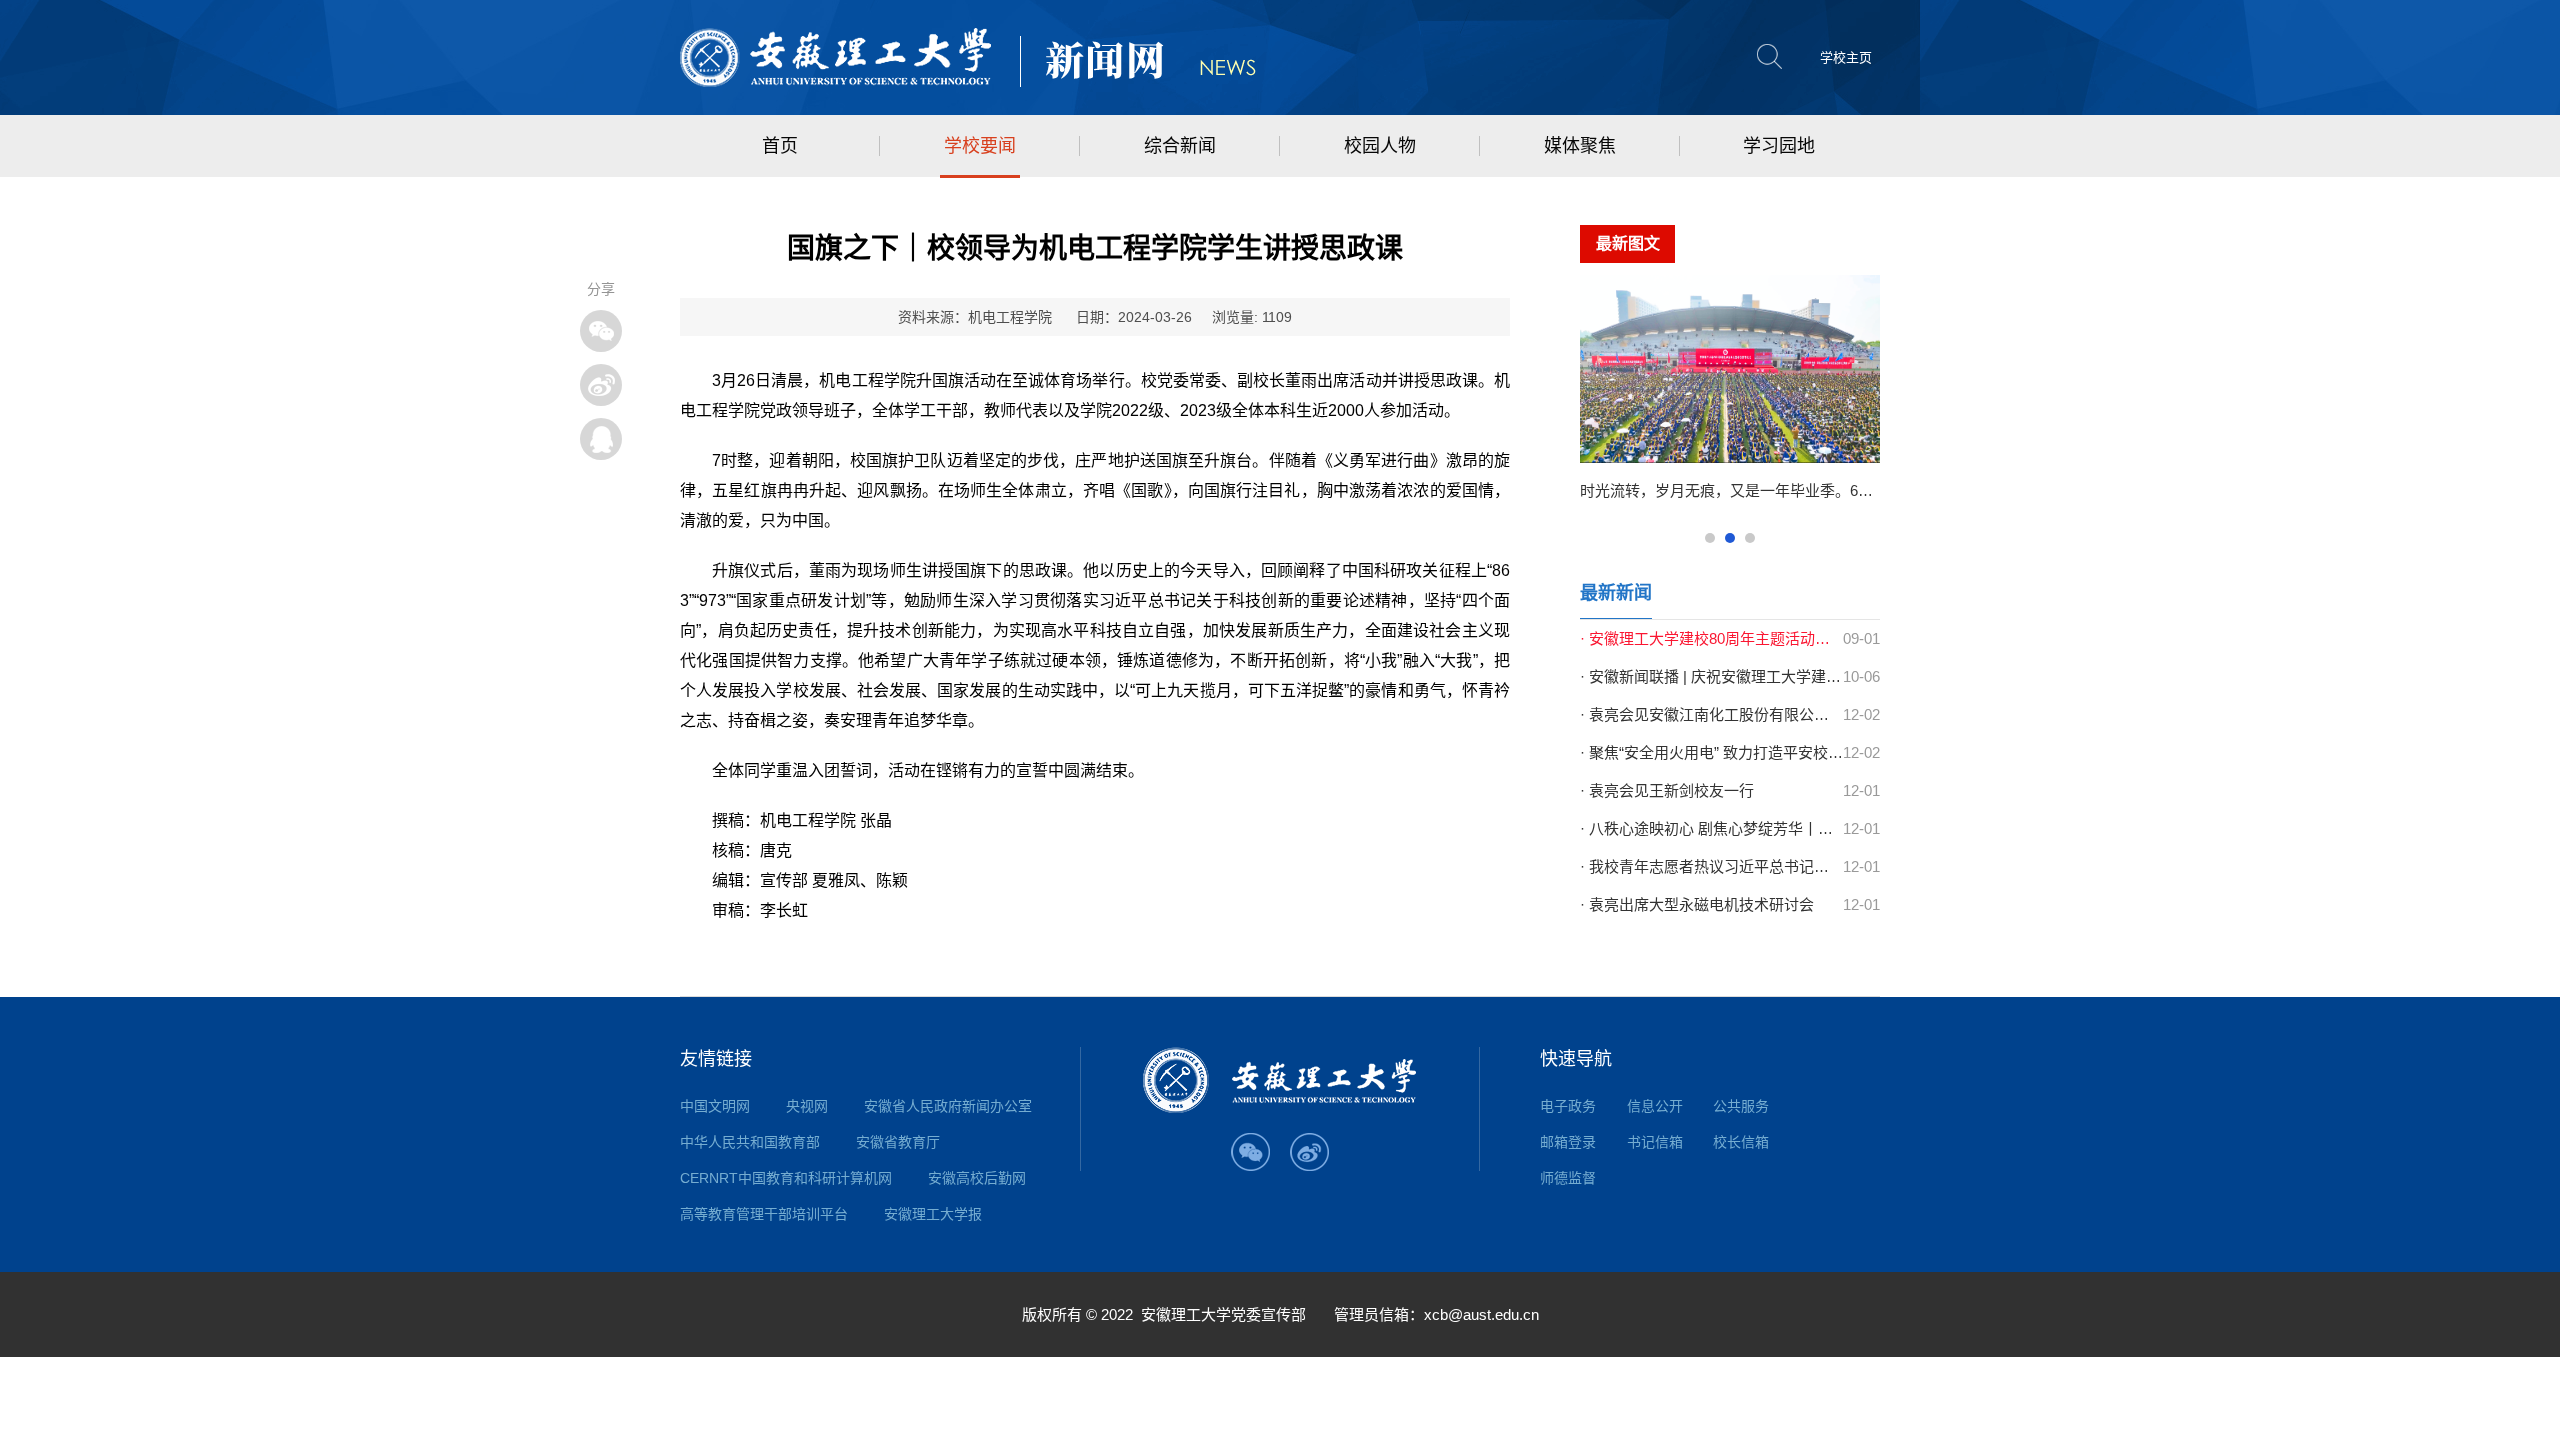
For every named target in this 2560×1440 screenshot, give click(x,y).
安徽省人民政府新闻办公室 (948, 1106)
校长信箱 (1741, 1142)
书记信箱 (1655, 1142)
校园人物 (1380, 146)
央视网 (807, 1106)
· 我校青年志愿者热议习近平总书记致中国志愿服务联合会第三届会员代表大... (1711, 866)
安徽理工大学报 (933, 1214)
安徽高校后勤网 (977, 1178)
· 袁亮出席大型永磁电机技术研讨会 (1697, 904)
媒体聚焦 (1580, 146)
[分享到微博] (601, 385)
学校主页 (1846, 57)
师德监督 (1568, 1178)
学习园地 (1779, 146)
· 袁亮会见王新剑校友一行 (1667, 790)
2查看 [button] (1730, 538)
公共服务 (1741, 1106)
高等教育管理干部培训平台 (764, 1214)
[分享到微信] (601, 331)
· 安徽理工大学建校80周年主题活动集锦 (1711, 638)
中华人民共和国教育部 (750, 1142)
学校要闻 (980, 146)
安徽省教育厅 (898, 1142)
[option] (1730, 396)
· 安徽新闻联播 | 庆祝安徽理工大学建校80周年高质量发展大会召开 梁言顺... (1711, 676)
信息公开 (1655, 1106)
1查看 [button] (1710, 538)
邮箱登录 (1568, 1142)
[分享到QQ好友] (601, 439)
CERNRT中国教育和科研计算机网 (786, 1178)
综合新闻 (1180, 146)
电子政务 (1568, 1106)
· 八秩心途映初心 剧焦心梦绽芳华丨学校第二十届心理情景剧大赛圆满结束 (1711, 828)
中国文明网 (715, 1106)
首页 (780, 146)
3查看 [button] (1750, 538)
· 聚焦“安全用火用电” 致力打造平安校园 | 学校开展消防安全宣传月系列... (1711, 752)
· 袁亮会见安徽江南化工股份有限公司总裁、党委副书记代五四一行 (1711, 714)
